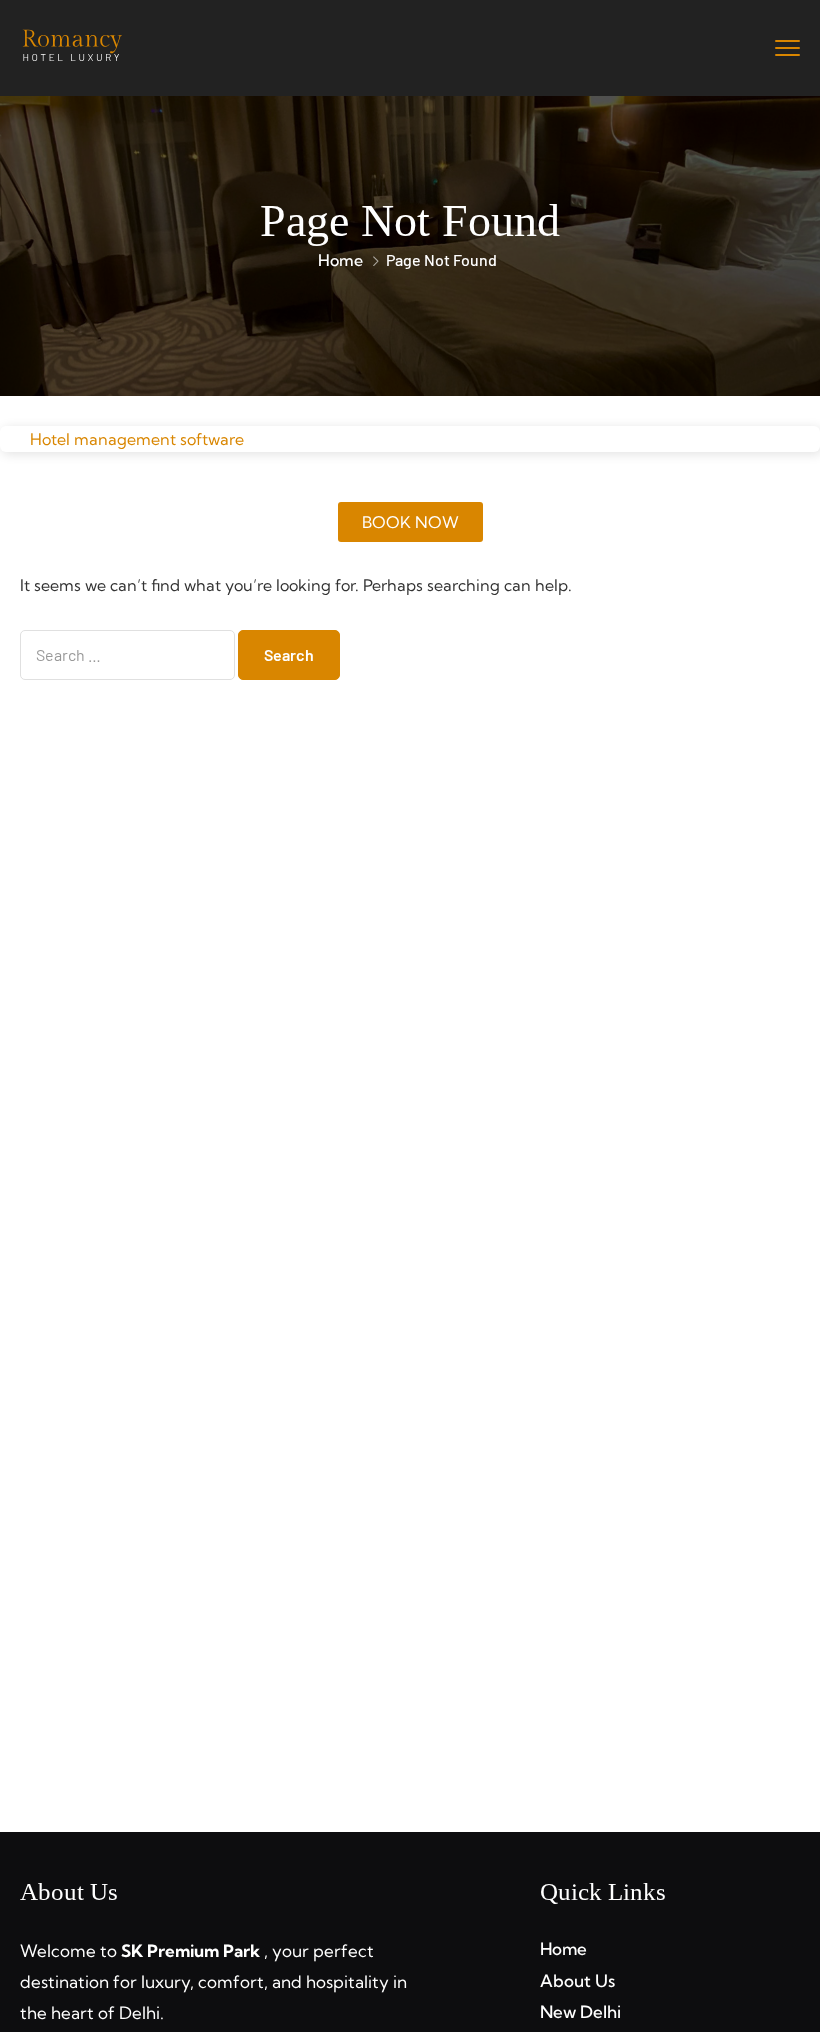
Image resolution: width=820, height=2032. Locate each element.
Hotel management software (137, 439)
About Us (577, 1980)
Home (340, 260)
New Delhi (580, 2011)
